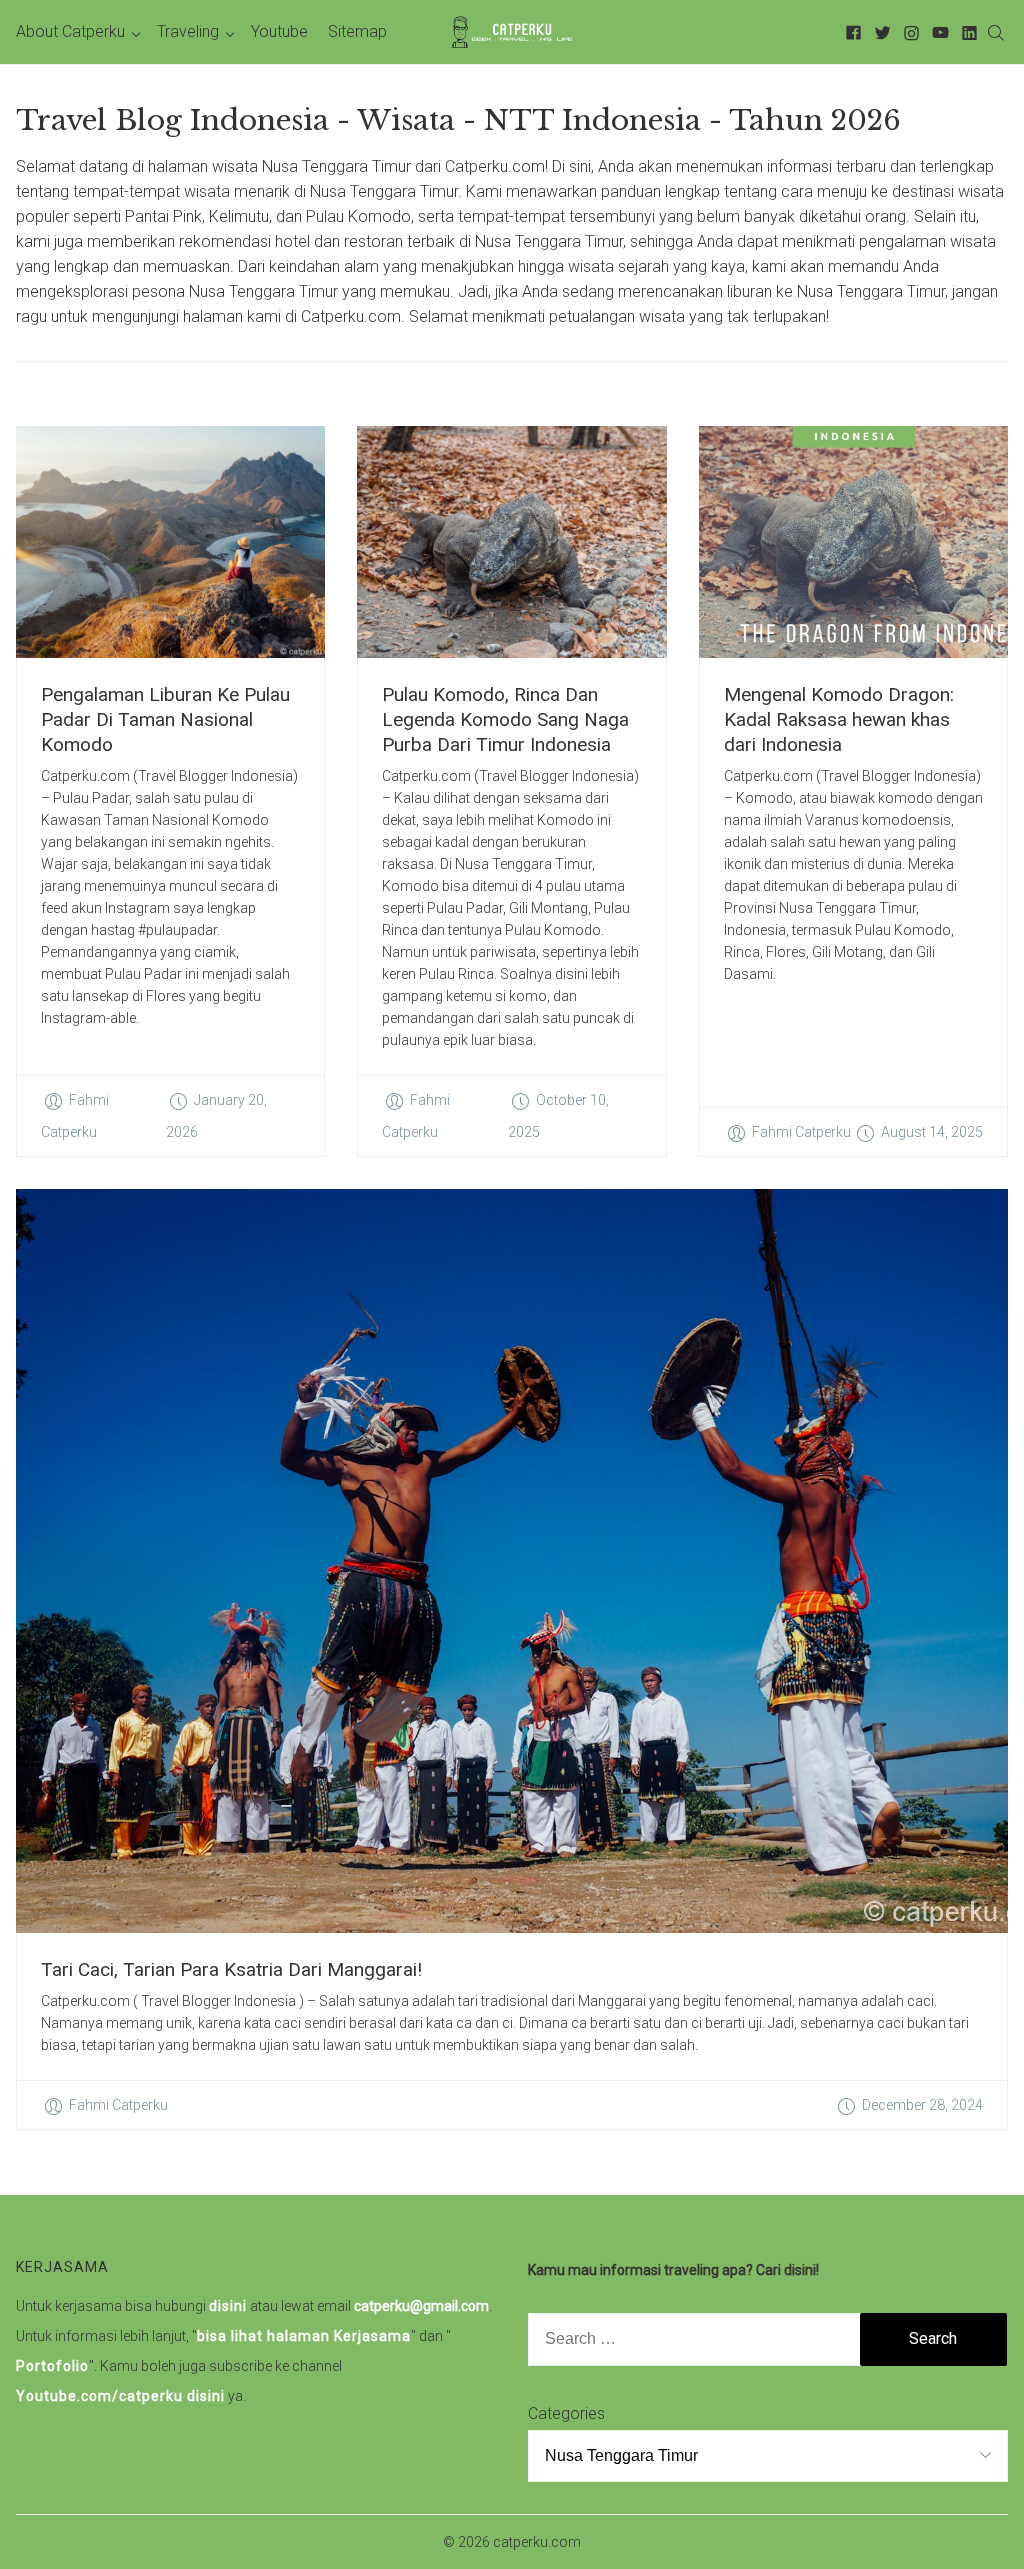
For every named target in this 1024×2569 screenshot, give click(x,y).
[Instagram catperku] (908, 31)
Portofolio (52, 2366)
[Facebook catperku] (850, 31)
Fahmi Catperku (801, 1132)
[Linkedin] (966, 31)
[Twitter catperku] (879, 31)
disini (228, 2306)
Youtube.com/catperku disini (120, 2396)
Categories (566, 2413)
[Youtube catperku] (937, 31)
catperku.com (537, 2542)
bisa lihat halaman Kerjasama (304, 2336)
